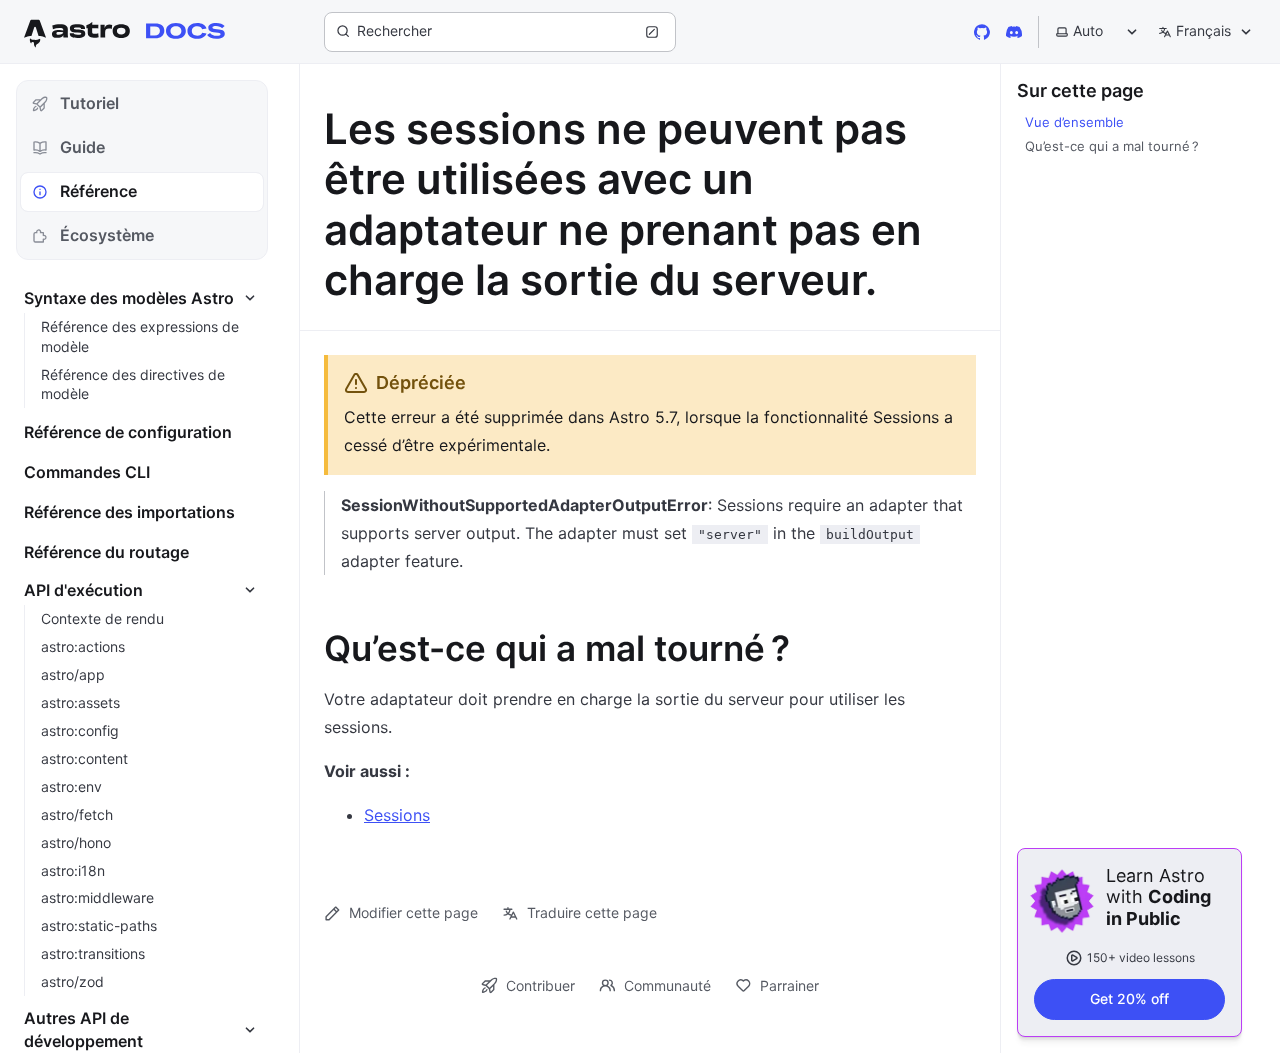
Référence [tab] (98, 191)
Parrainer (789, 985)
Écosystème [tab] (107, 235)
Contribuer (540, 985)
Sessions (397, 815)
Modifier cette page (413, 912)
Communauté (667, 985)
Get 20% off (1129, 998)
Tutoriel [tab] (89, 103)
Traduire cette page (592, 912)
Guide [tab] (82, 147)
